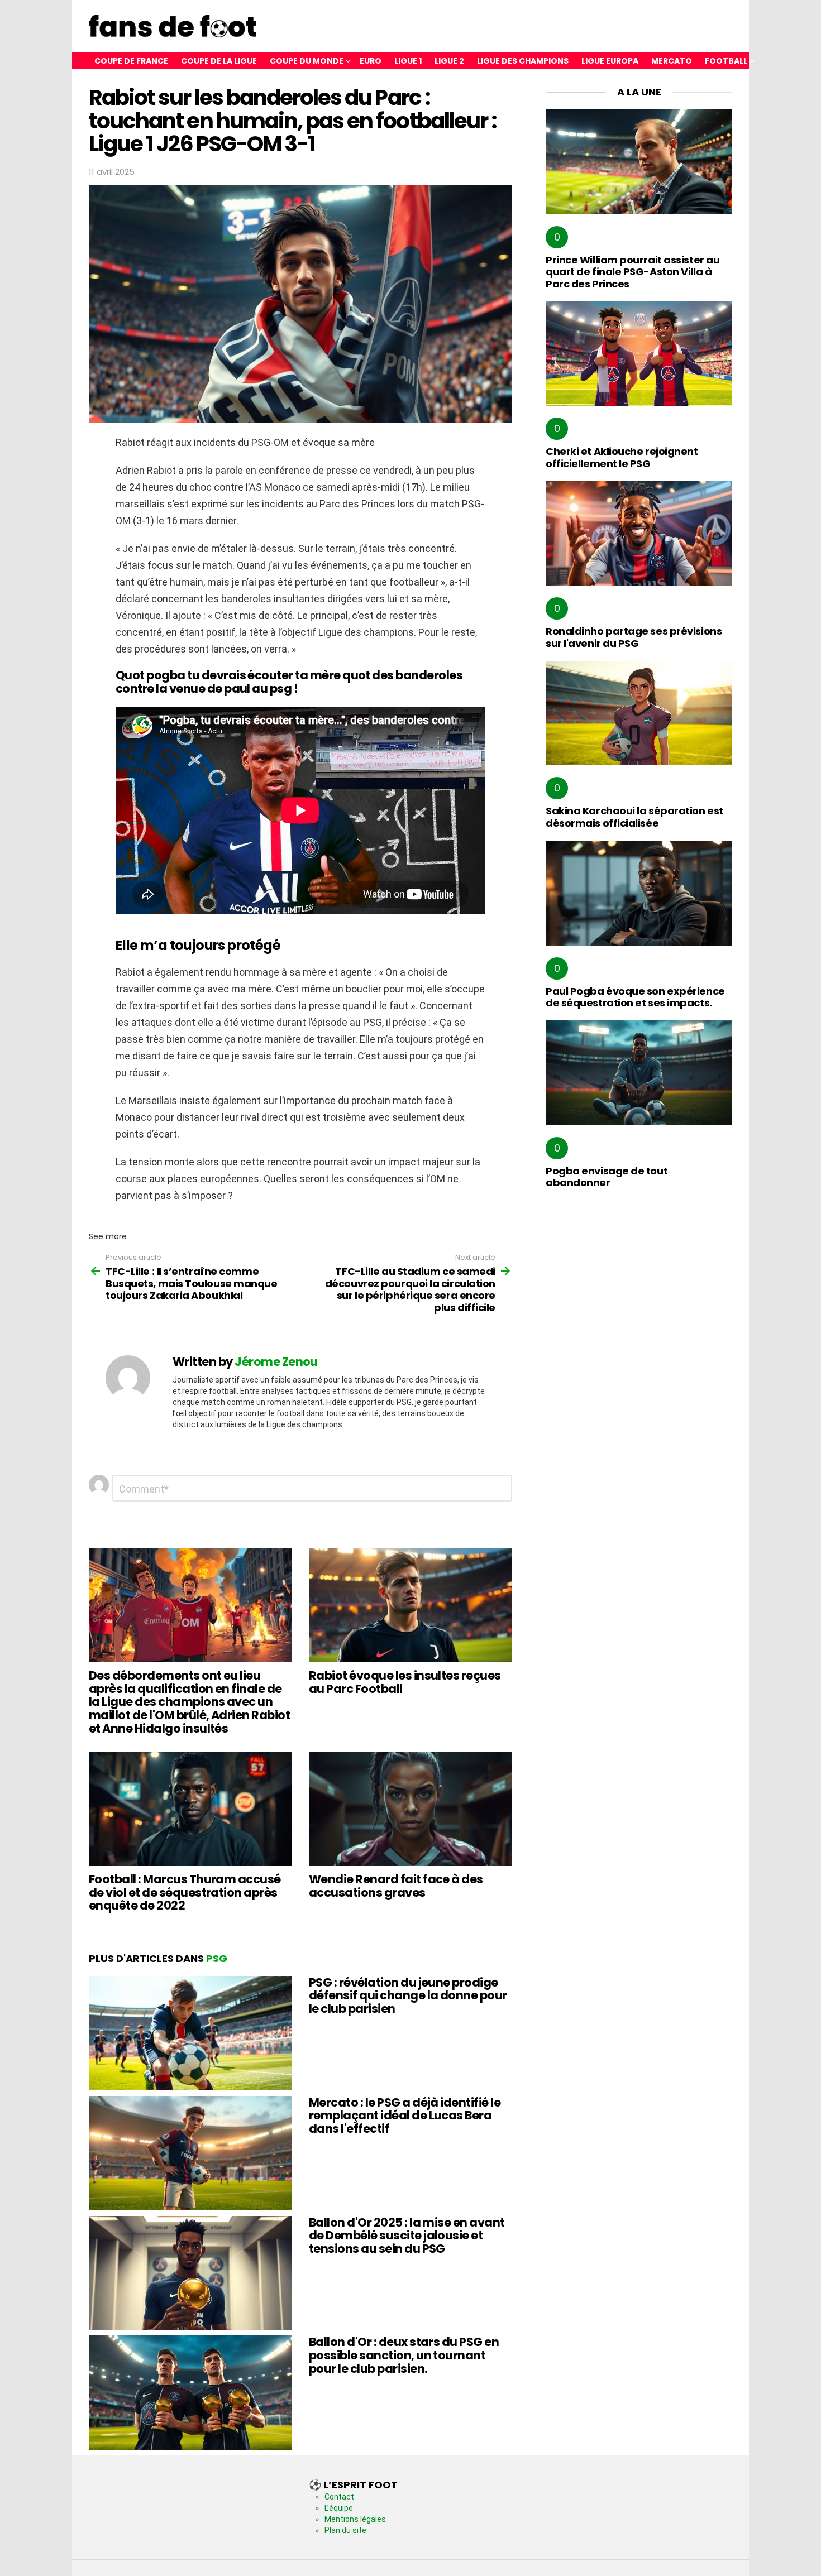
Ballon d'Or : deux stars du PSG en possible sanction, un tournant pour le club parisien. (404, 2355)
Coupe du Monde (307, 61)
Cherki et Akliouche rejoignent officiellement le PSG (622, 457)
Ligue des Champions (523, 61)
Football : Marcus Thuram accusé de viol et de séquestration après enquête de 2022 (185, 1892)
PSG (217, 1958)
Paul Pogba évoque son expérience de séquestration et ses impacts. (635, 997)
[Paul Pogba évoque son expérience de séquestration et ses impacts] (639, 893)
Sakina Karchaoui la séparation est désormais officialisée (634, 817)
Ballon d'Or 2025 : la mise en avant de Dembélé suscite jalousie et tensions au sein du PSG (407, 2236)
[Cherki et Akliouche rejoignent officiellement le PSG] (639, 353)
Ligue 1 (408, 61)
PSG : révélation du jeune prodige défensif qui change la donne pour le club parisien (408, 1995)
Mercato (672, 61)
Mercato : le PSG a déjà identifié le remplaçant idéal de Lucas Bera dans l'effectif (405, 2116)
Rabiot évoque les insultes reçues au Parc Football (405, 1682)
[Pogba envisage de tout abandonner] (639, 1073)
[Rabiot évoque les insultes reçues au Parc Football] (410, 1605)
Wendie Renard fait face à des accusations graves (396, 1886)
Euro (371, 61)
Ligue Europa (610, 61)
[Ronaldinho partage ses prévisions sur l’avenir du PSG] (639, 534)
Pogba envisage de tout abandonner (607, 1177)
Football (726, 61)
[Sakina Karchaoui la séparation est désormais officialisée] (639, 713)
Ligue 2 (449, 61)
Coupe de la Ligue (219, 61)
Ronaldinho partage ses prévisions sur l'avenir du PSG (634, 637)
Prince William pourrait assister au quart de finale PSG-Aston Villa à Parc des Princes (633, 272)
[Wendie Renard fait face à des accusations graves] (410, 1809)
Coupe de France (131, 61)
